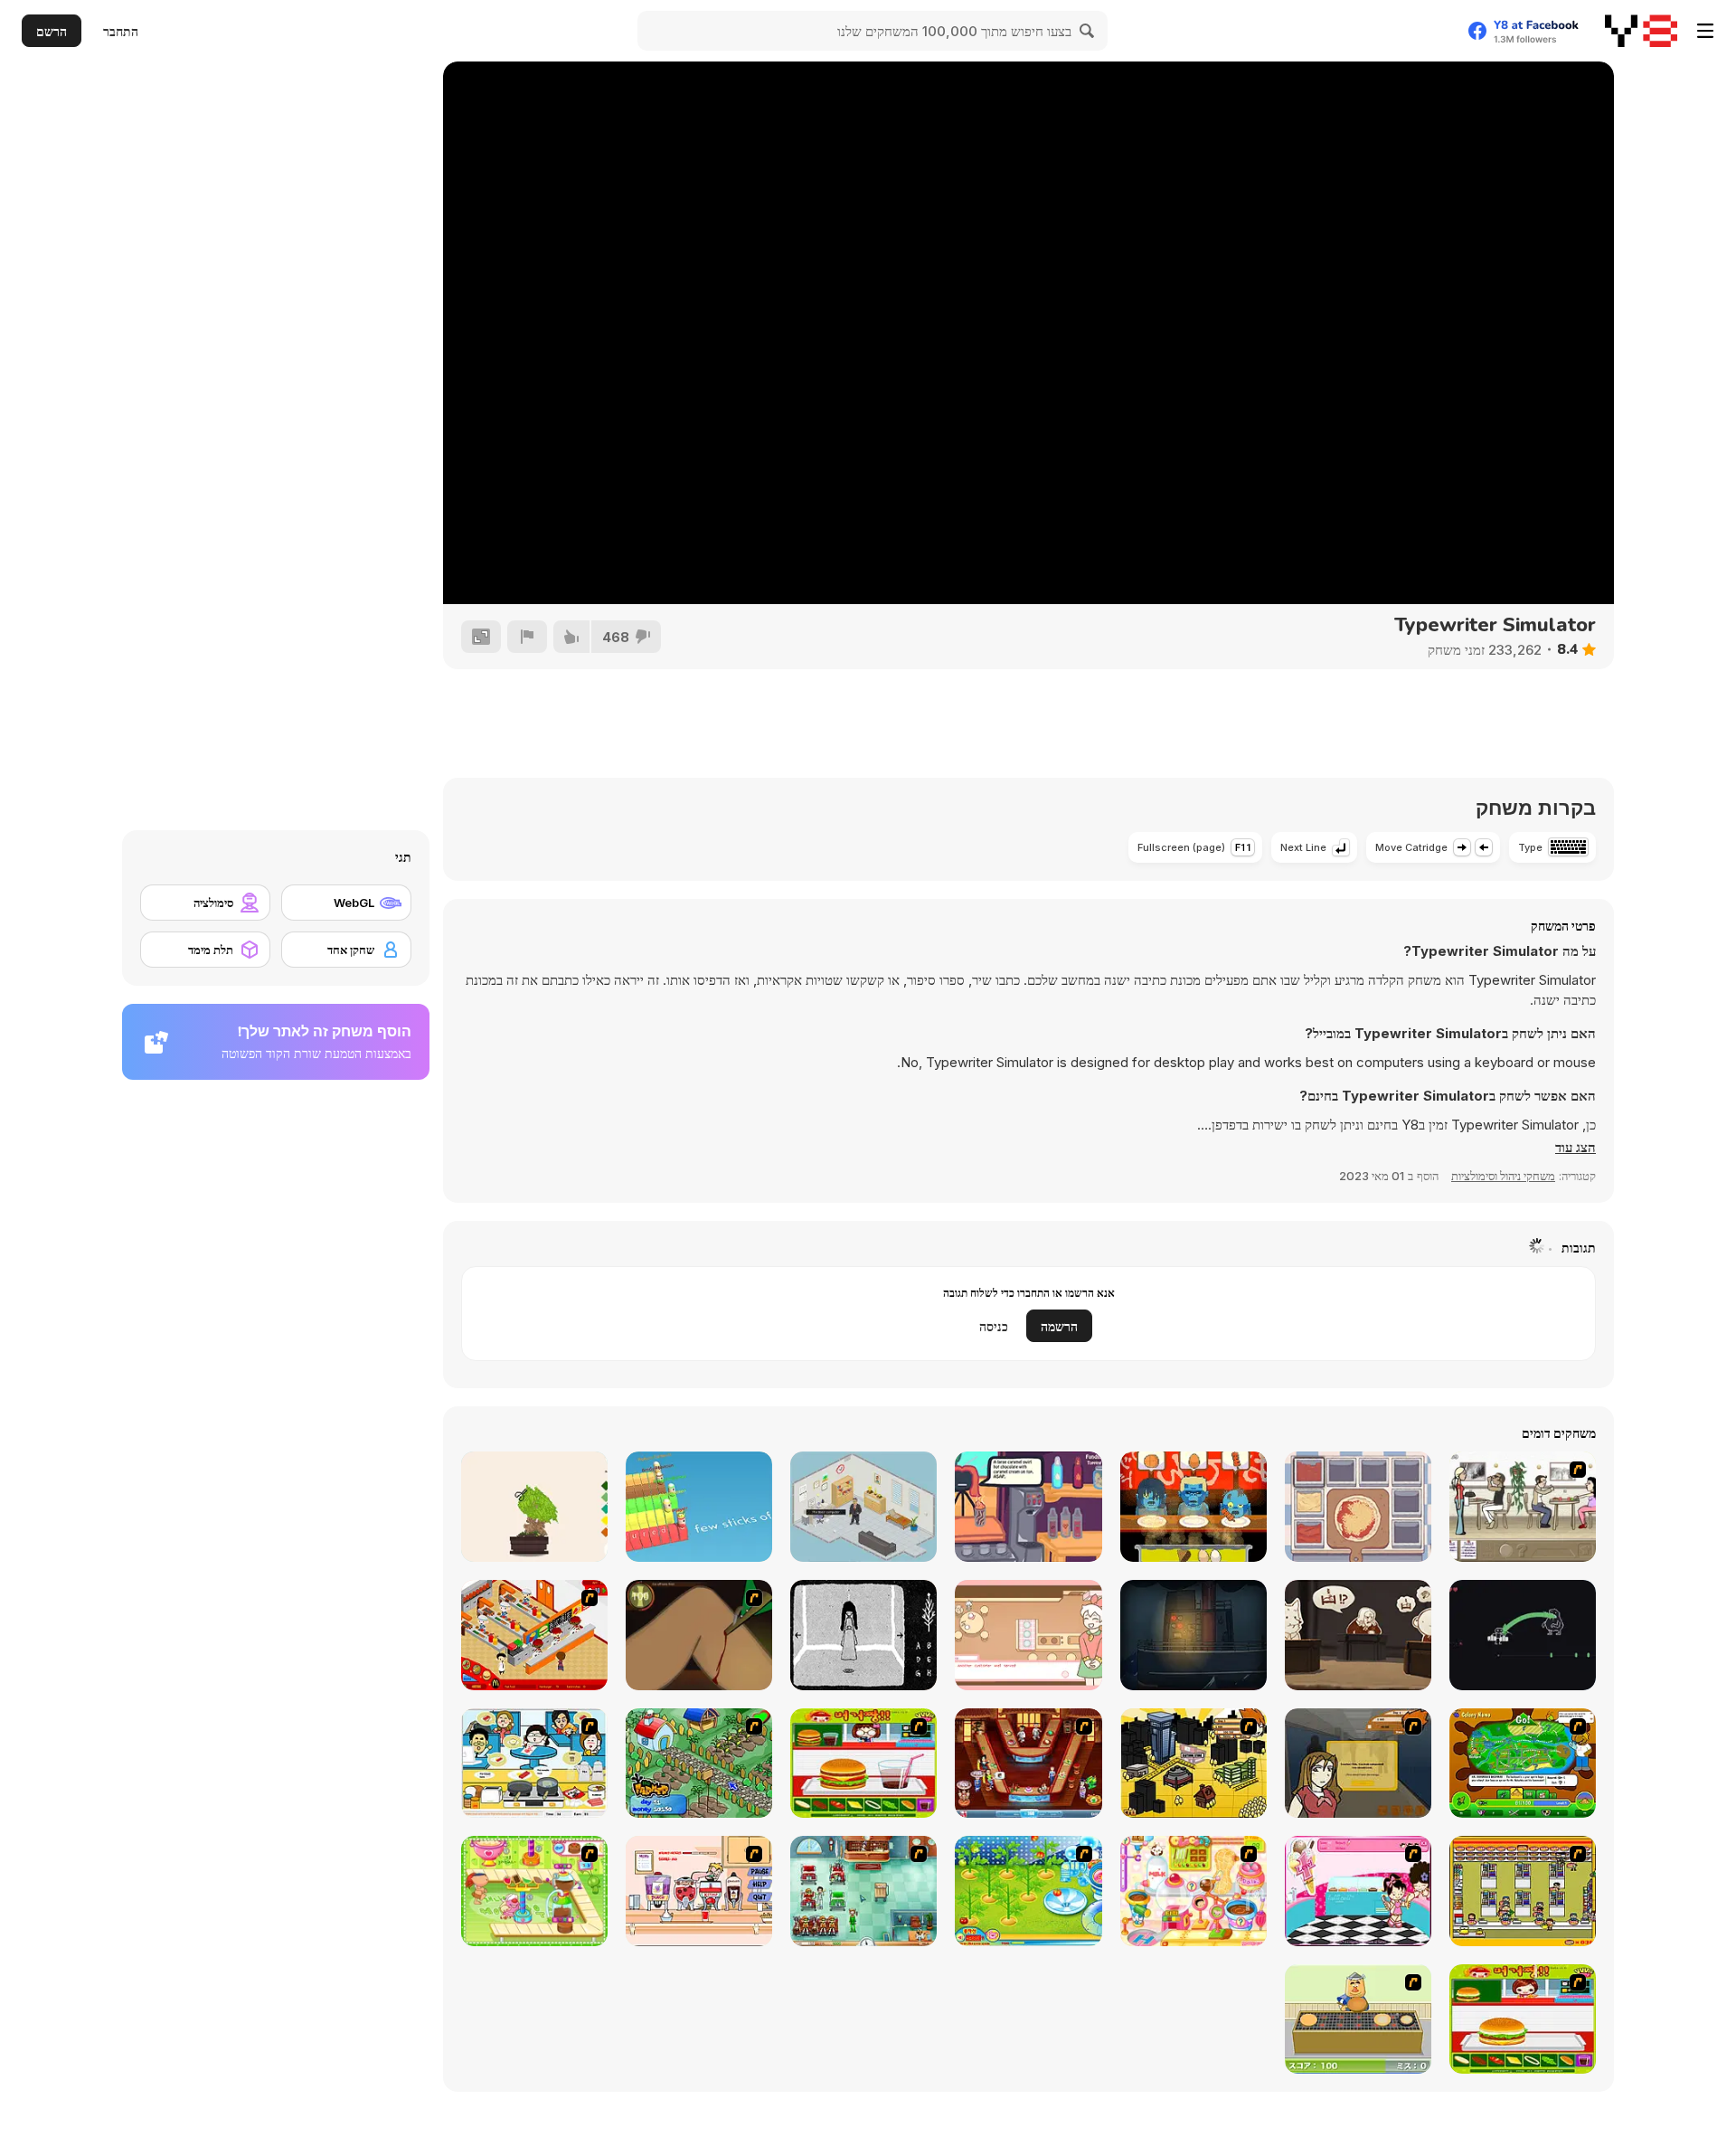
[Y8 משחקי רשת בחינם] (1641, 31)
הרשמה (1059, 1326)
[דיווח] (527, 637)
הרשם (52, 31)
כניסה (994, 1326)
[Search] (1088, 31)
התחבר (121, 31)
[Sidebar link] (1705, 31)
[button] (1576, 1148)
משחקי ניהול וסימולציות (1503, 1176)
